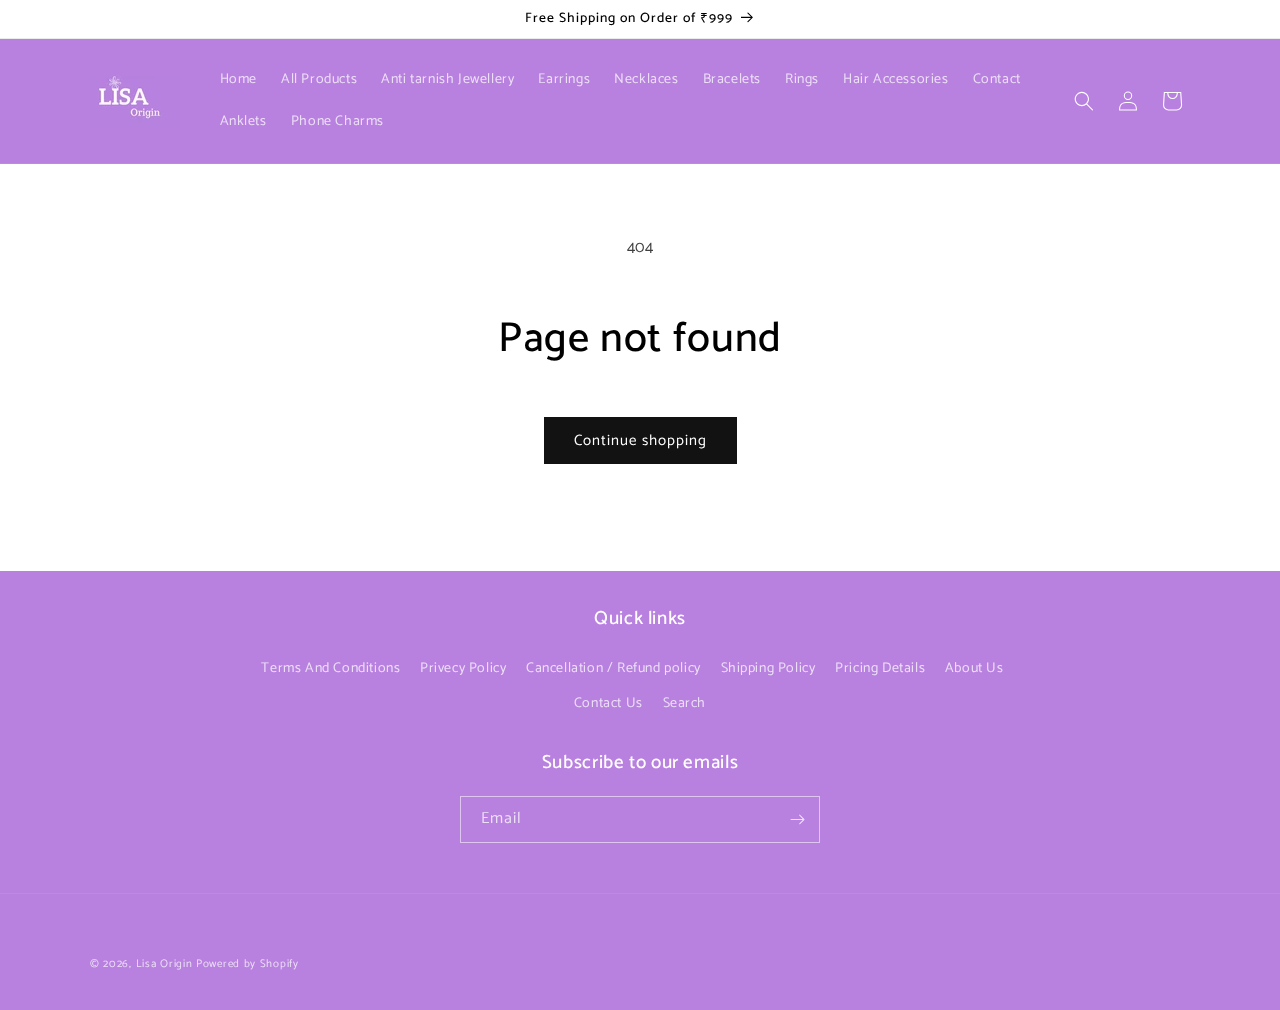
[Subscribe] (797, 819)
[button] (1084, 101)
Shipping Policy (768, 668)
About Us (974, 668)
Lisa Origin (164, 964)
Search (685, 703)
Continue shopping (640, 440)
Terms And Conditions (330, 668)
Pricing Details (880, 668)
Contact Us (608, 703)
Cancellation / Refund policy (613, 668)
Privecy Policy (463, 668)
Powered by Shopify (247, 964)
